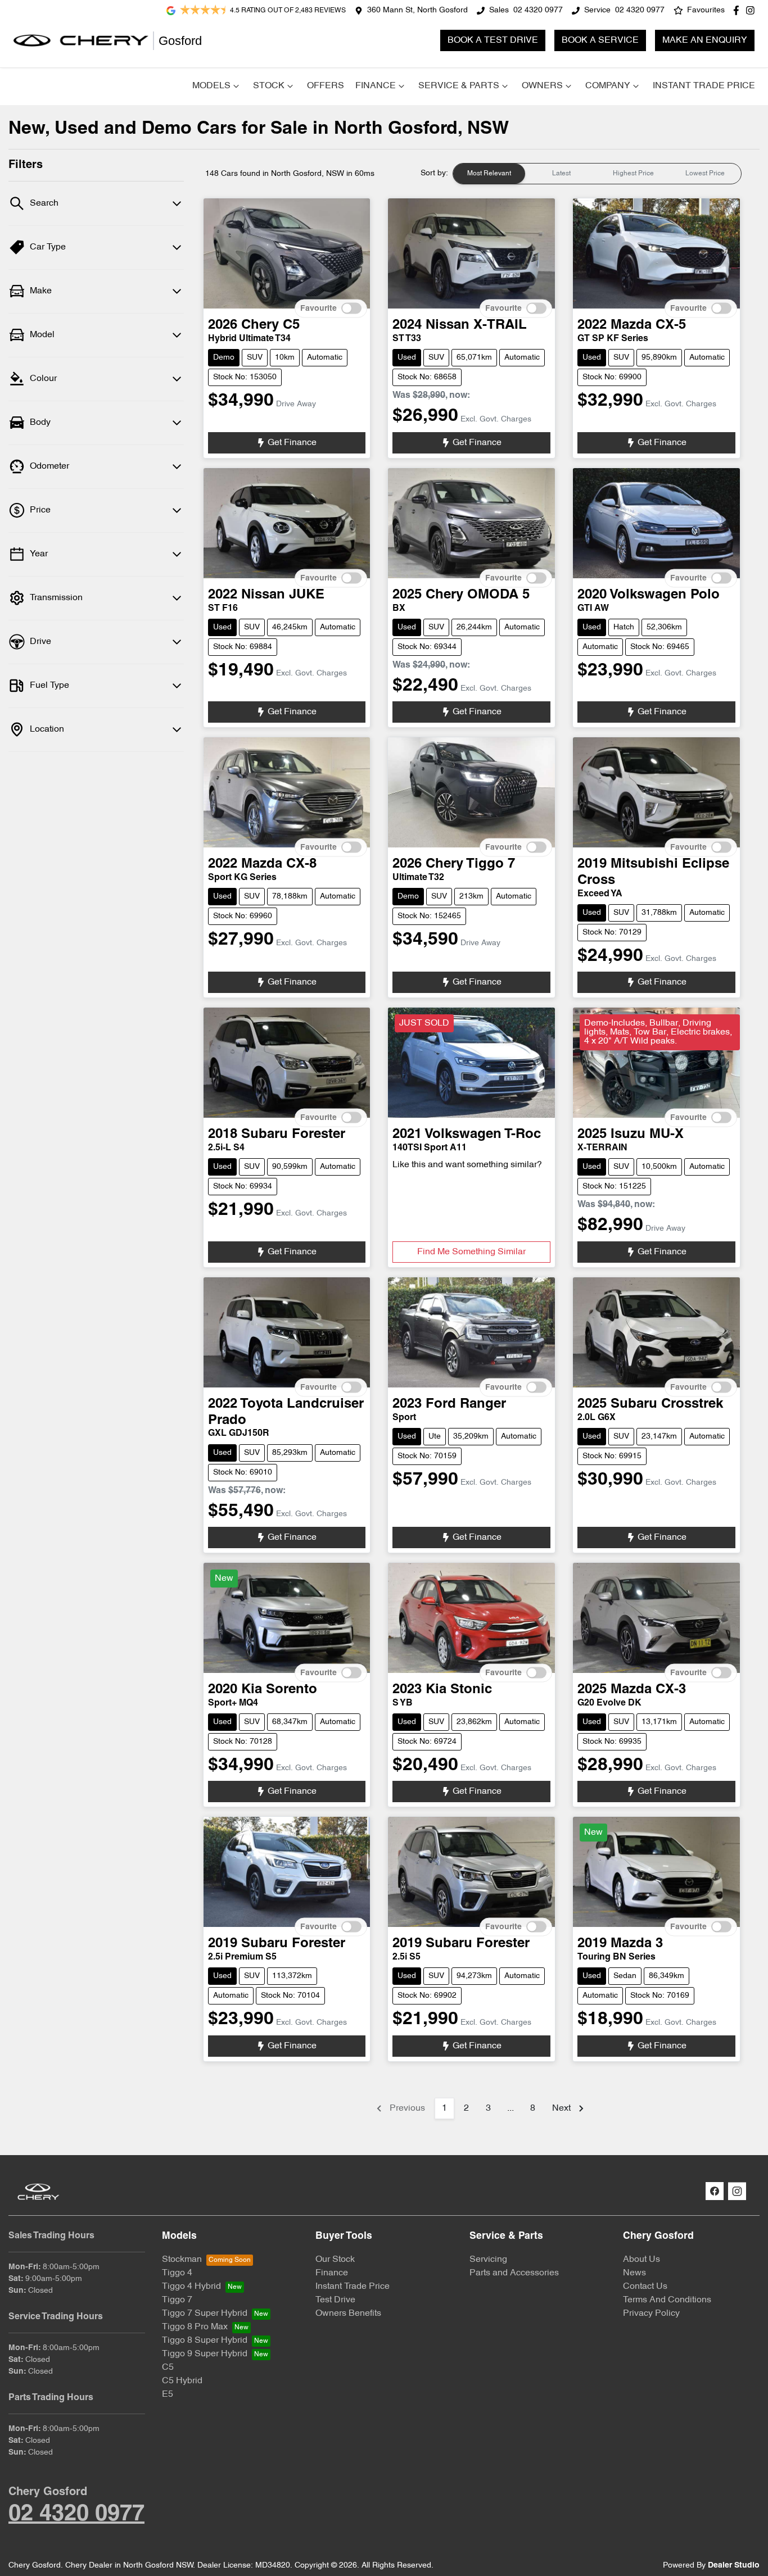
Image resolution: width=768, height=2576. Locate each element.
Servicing (488, 2260)
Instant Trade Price (704, 86)
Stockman (182, 2260)
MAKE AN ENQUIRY (705, 40)
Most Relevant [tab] (489, 174)
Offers (326, 86)
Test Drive (335, 2300)
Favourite (319, 309)
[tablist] (597, 174)
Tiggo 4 (177, 2273)
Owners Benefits (348, 2314)
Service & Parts (459, 86)
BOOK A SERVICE (600, 40)
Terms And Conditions (667, 2300)
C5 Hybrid (182, 2381)
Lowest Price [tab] (705, 174)
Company (608, 86)
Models (211, 86)
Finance (376, 86)
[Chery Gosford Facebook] (738, 10)
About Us (641, 2260)
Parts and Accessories (514, 2273)
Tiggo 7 (177, 2300)
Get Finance (292, 443)
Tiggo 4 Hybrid (191, 2287)
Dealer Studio (734, 2566)
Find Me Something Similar (471, 1252)
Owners (542, 86)
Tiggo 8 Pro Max (195, 2327)
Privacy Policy (651, 2314)
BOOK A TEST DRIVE (493, 40)
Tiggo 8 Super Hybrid (205, 2341)
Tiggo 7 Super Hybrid (205, 2314)
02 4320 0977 (538, 10)
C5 (168, 2368)
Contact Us (645, 2287)
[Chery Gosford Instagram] (753, 10)
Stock (269, 86)
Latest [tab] (561, 174)
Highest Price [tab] (633, 174)
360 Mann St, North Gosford (417, 10)
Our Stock (335, 2260)
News (634, 2273)
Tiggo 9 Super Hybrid (205, 2354)
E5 (168, 2394)
